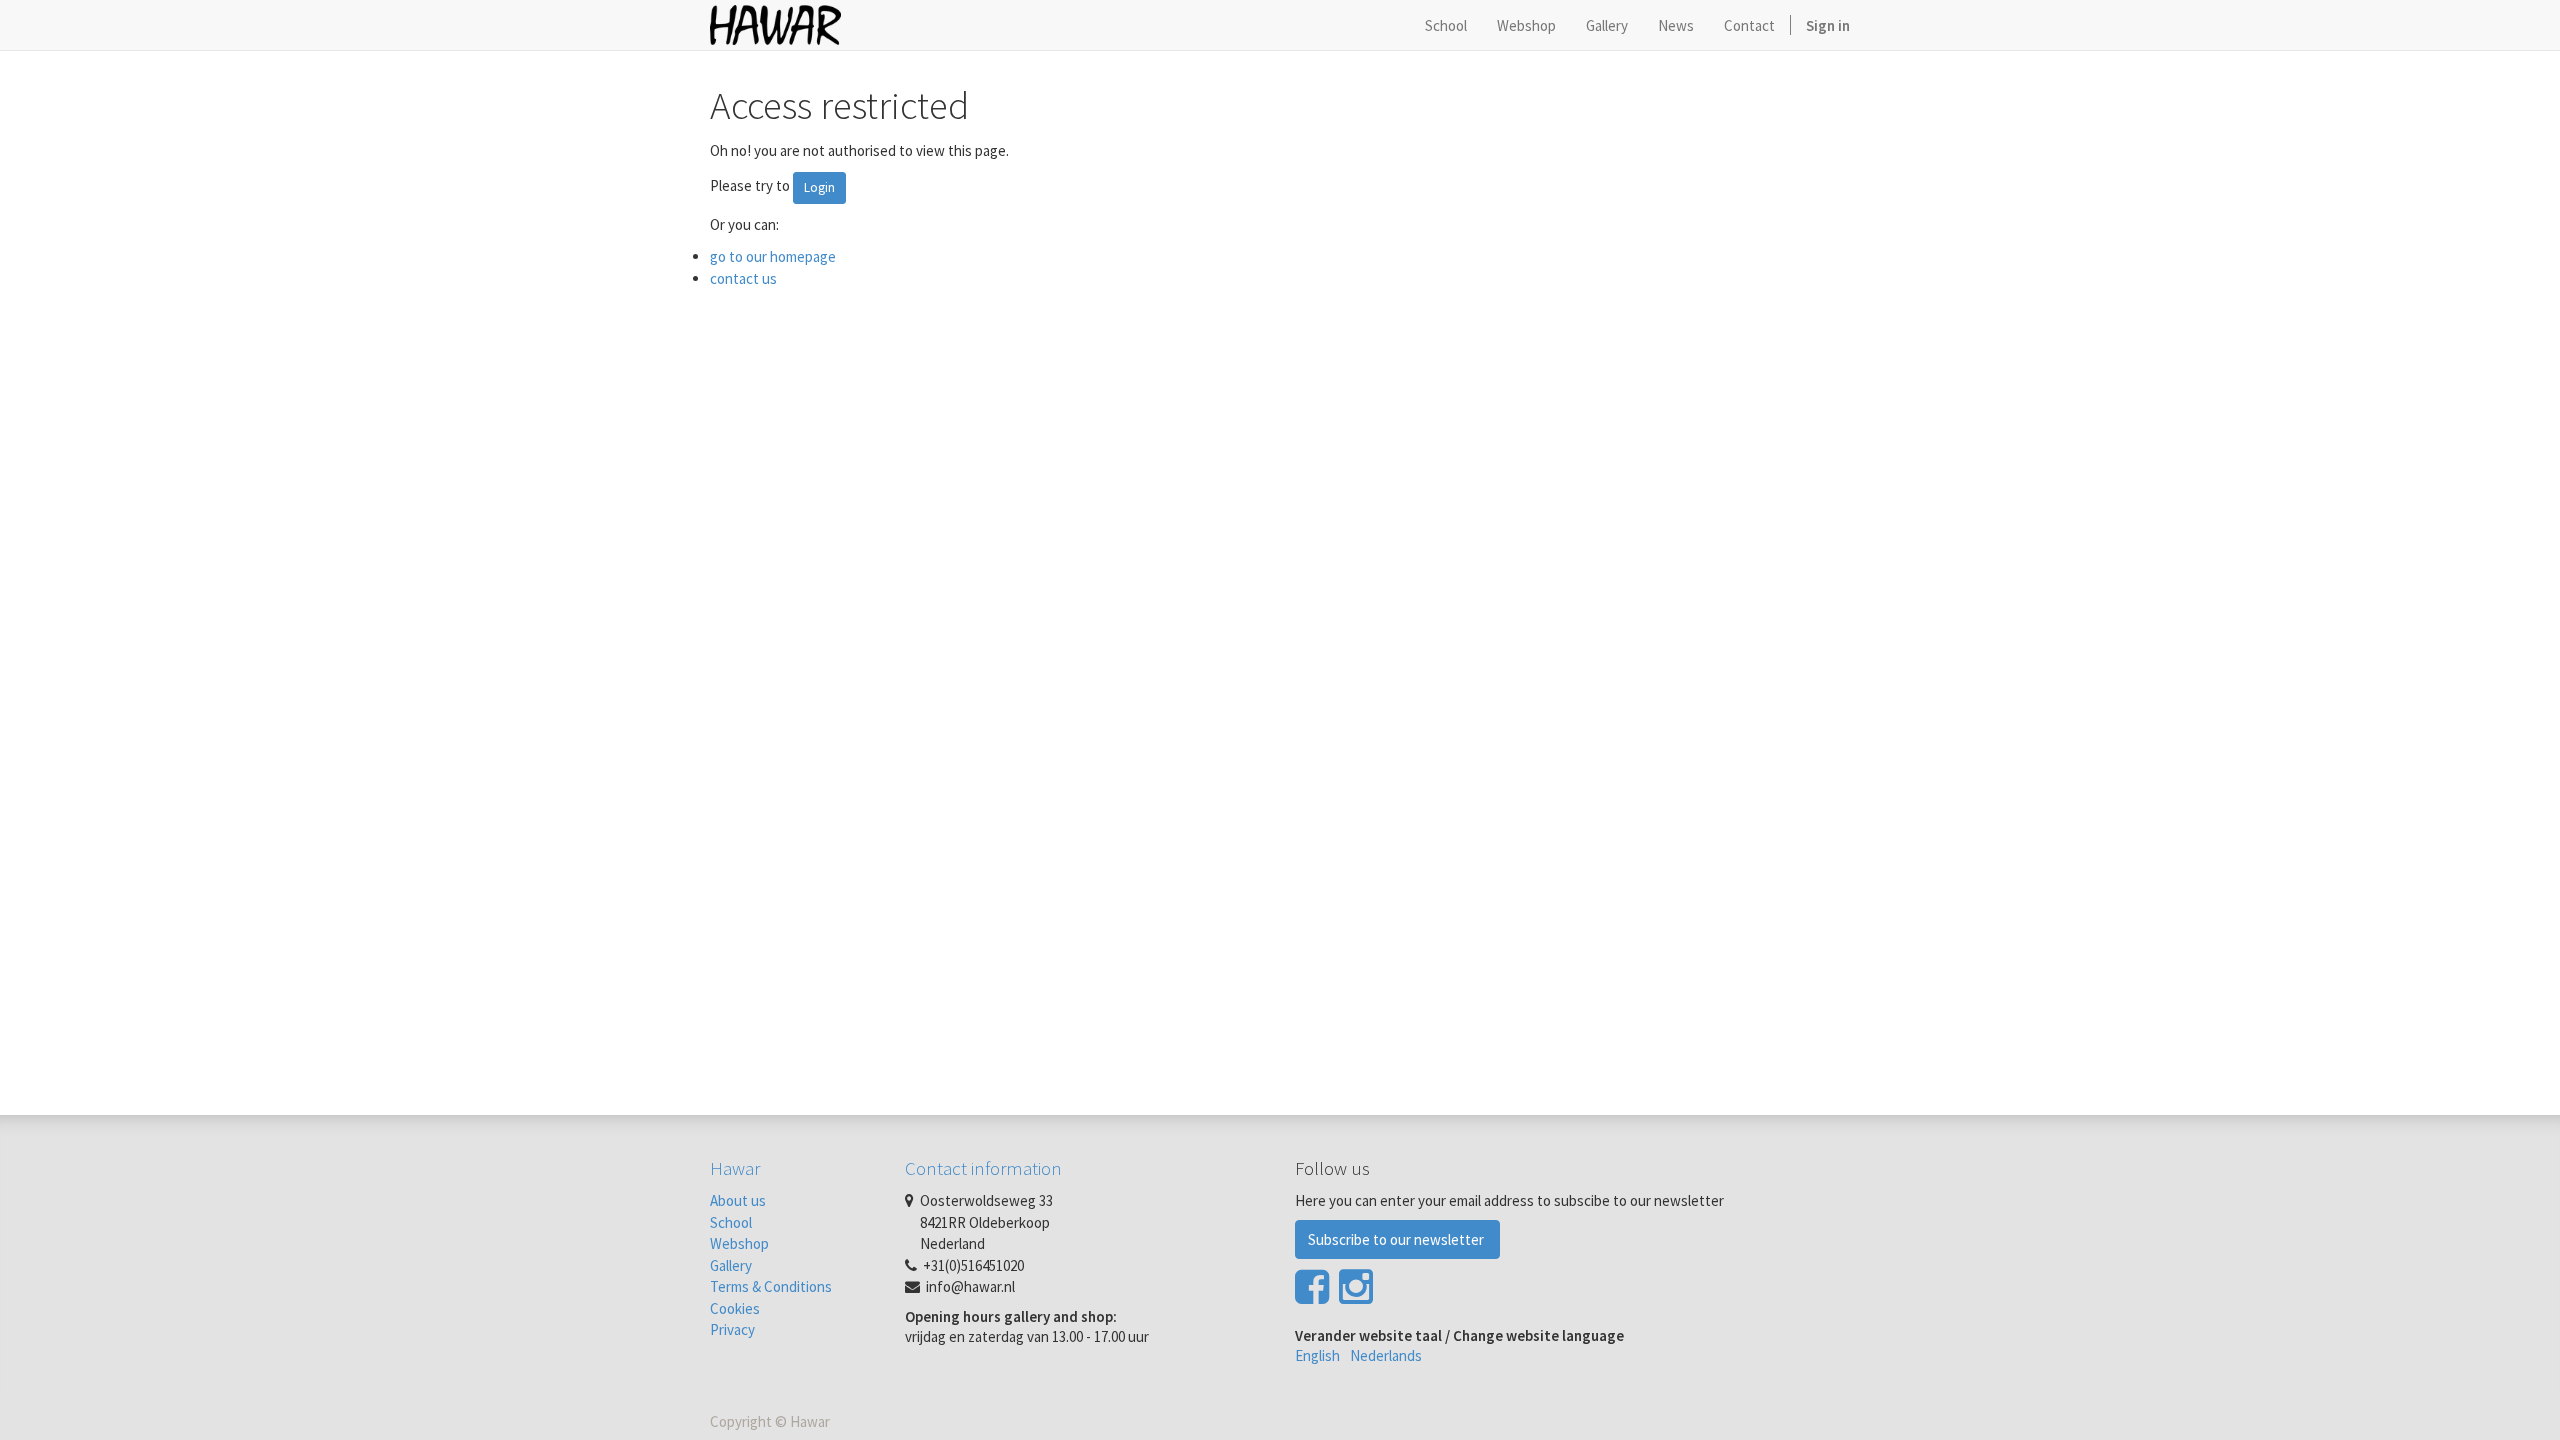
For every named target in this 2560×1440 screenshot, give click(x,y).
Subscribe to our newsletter (1397, 1239)
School (731, 1222)
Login (819, 187)
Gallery (731, 1265)
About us (738, 1200)
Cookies (735, 1308)
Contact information (983, 1168)
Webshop (739, 1243)
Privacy (732, 1329)
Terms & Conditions (771, 1286)
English (1317, 1355)
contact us (743, 278)
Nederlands (1386, 1355)
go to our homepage (773, 256)
